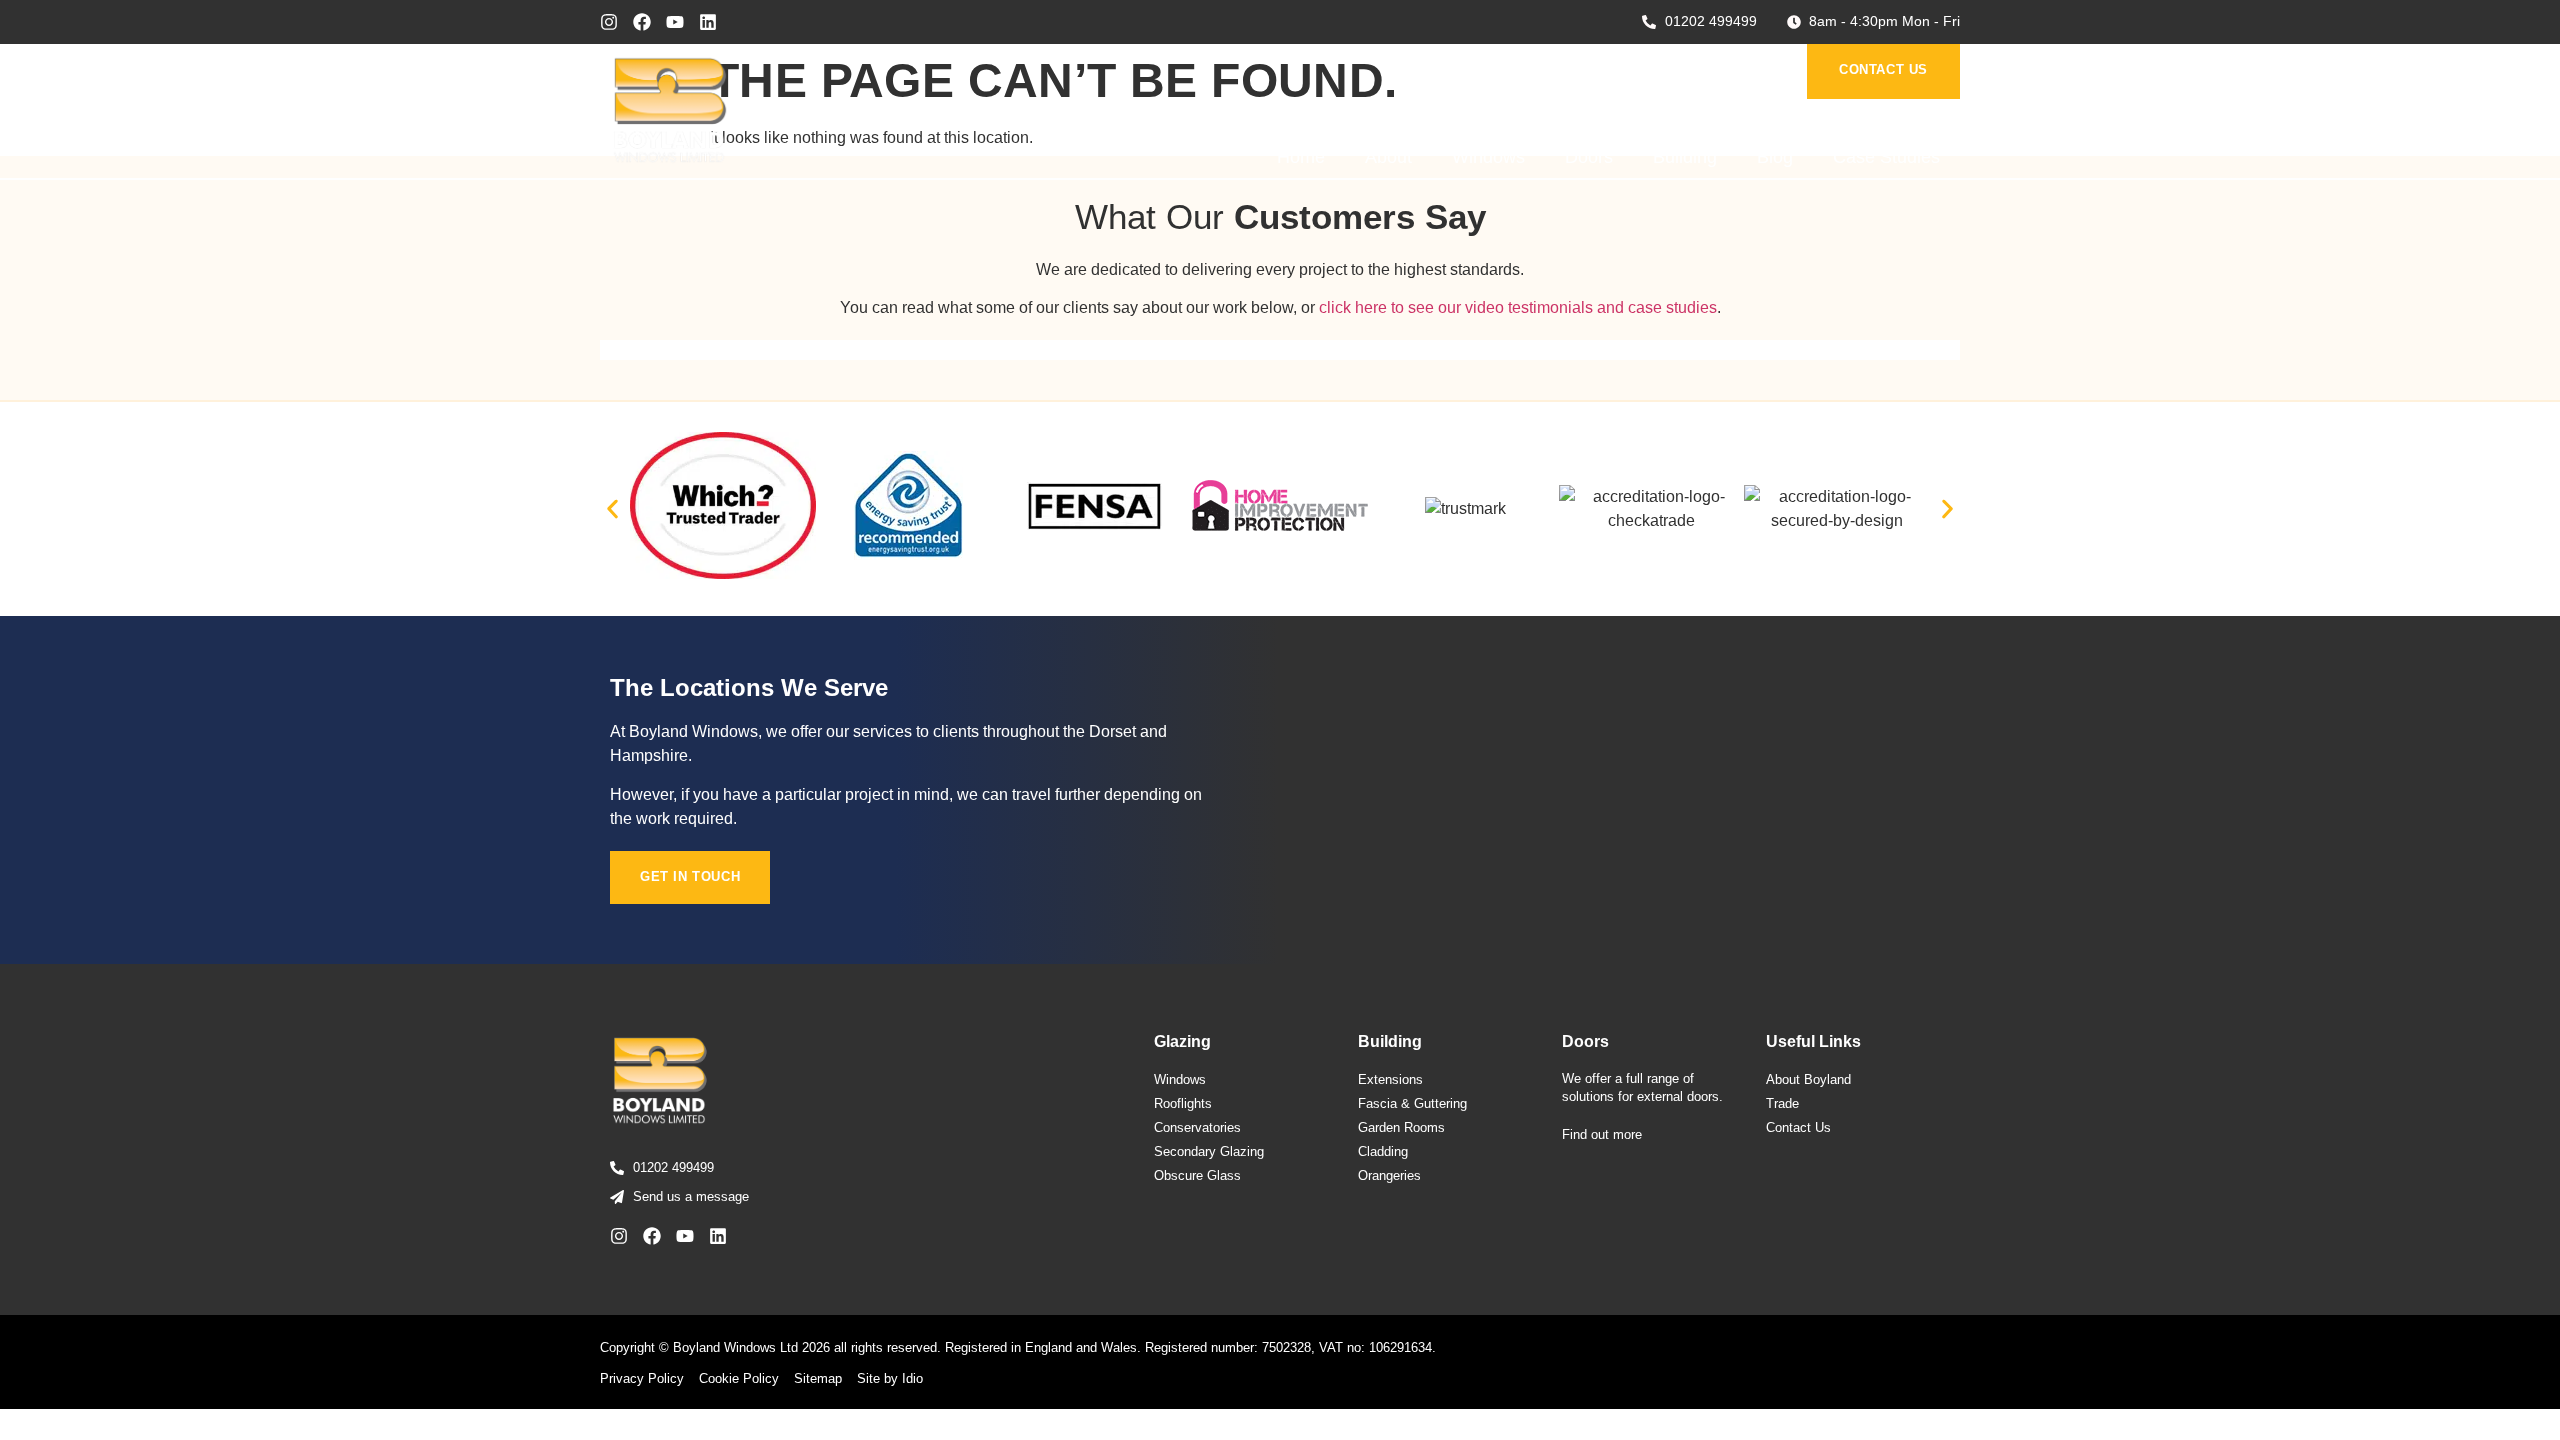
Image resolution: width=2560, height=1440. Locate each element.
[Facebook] (642, 22)
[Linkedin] (708, 22)
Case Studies (1886, 157)
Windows (1488, 157)
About (1388, 157)
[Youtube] (675, 22)
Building (1685, 157)
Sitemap (818, 1378)
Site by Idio (890, 1378)
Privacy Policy (642, 1378)
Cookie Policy (739, 1378)
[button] (612, 509)
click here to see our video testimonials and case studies (1518, 307)
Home (1301, 157)
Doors (1589, 157)
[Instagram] (609, 22)
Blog (1775, 157)
